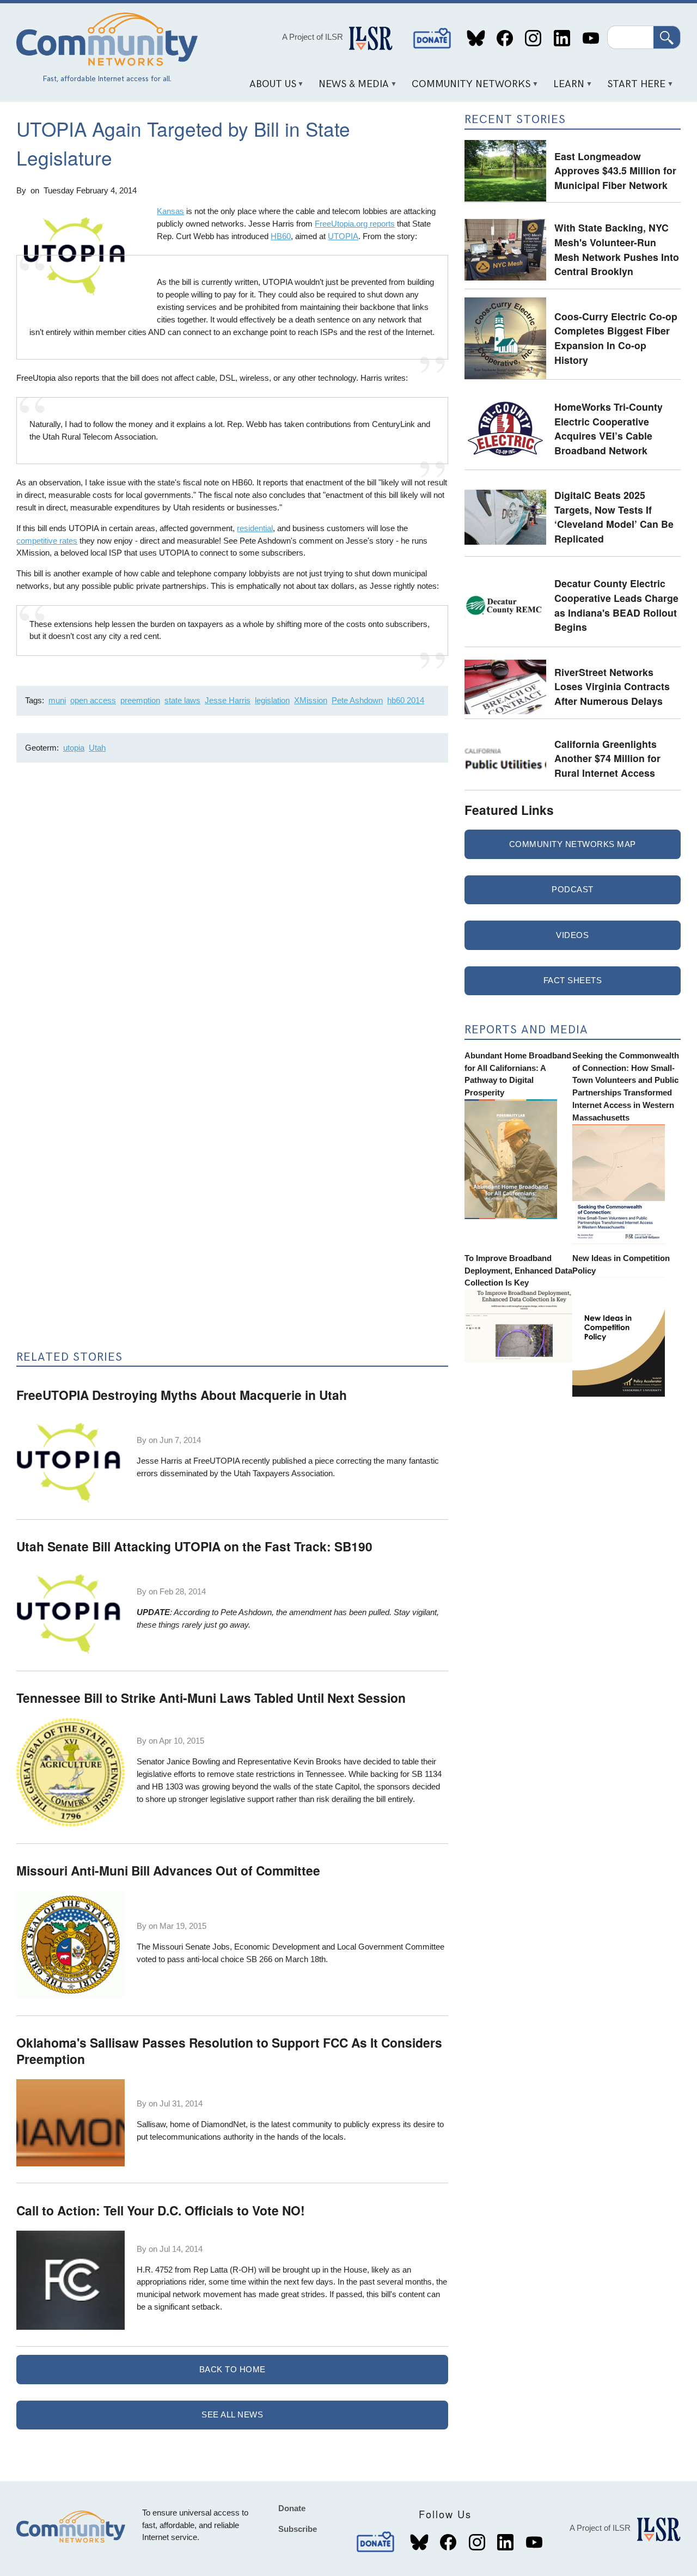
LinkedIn (562, 38)
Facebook (505, 38)
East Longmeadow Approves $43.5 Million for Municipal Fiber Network (615, 170)
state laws (182, 700)
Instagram (533, 38)
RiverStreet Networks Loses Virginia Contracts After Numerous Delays (612, 686)
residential (255, 528)
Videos (572, 935)
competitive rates (47, 541)
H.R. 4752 (155, 2270)
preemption (140, 700)
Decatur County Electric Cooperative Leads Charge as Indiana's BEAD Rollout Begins (616, 605)
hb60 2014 (406, 700)
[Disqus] (232, 916)
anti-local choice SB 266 (230, 1959)
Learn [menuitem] (565, 88)
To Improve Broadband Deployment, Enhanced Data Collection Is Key (518, 1271)
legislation (272, 700)
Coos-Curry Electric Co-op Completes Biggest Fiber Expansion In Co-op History (616, 338)
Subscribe (298, 2529)
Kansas (170, 211)
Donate (432, 38)
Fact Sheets (573, 980)
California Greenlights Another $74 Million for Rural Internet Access (607, 758)
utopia (74, 748)
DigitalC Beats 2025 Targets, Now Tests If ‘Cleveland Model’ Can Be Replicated (614, 517)
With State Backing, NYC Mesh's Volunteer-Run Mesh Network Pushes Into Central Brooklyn (617, 249)
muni (57, 700)
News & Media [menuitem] (350, 88)
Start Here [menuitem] (633, 88)
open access (93, 700)
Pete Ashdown (357, 700)
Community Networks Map (573, 844)
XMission (311, 700)
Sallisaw (151, 2124)
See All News (232, 2414)
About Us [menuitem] (269, 88)
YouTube (591, 38)
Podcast (573, 889)
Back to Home (233, 2369)
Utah (97, 748)
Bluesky (476, 38)
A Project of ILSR (313, 37)
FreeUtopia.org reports (355, 224)
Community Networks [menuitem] (467, 88)
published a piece (303, 1461)
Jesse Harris (228, 700)
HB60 (281, 236)
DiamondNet (223, 2124)
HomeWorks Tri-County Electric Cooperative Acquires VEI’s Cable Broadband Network (609, 428)
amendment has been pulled (339, 1612)
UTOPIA (343, 236)
